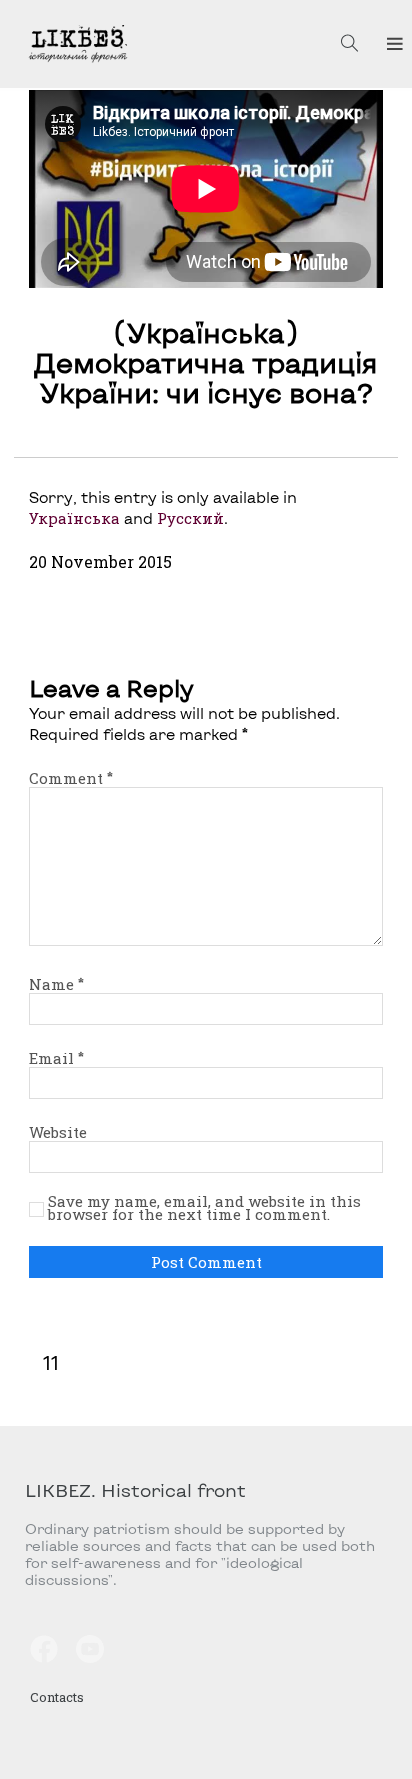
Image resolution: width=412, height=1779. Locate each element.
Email (56, 1058)
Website (58, 1132)
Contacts (57, 1697)
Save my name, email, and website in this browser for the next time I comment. (204, 1208)
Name (56, 984)
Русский (190, 518)
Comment (71, 778)
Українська (74, 518)
